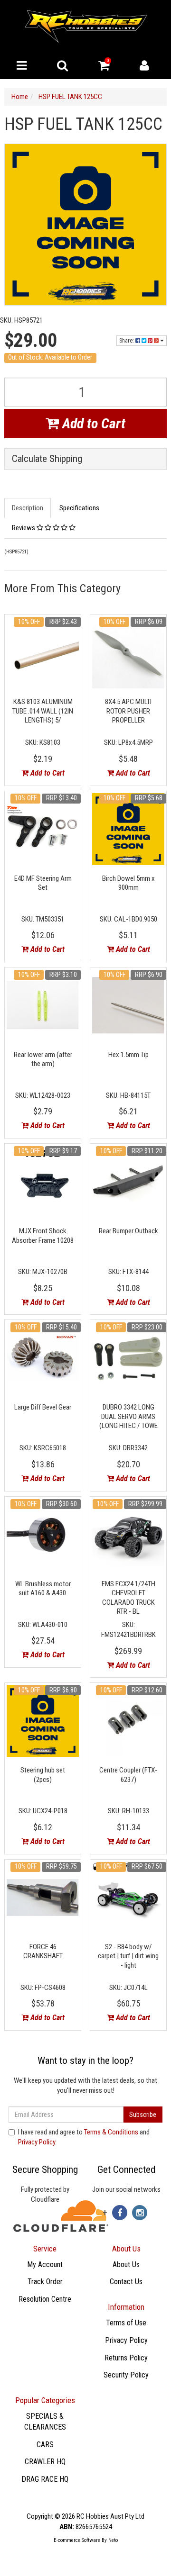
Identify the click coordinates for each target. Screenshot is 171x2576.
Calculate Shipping (47, 459)
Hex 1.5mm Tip (128, 1055)
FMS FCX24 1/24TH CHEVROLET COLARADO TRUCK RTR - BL (128, 1598)
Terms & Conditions (111, 2132)
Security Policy (126, 2375)
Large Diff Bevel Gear (43, 1407)
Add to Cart (92, 423)
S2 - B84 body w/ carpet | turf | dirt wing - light (128, 1956)
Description (28, 508)
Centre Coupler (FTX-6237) (128, 1775)
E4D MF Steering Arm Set (43, 883)
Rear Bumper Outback (128, 1231)
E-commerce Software (77, 2540)
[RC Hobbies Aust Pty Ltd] (86, 26)
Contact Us (126, 2282)
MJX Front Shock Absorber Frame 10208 (43, 1236)
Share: (127, 341)
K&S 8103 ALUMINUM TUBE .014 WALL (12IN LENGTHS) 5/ (43, 711)
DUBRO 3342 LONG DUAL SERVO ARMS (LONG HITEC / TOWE (128, 1416)
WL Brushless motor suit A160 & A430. (43, 1589)
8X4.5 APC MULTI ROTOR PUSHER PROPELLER (128, 711)
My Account (45, 2264)
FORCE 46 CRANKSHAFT (43, 1952)
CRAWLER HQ (45, 2462)
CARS (45, 2445)
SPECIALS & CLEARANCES (45, 2422)
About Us (126, 2264)
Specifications (79, 508)
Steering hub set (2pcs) (43, 1775)
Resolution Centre (45, 2299)
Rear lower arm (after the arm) (43, 1059)
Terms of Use (126, 2323)
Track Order (45, 2282)
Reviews (24, 528)
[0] (104, 68)
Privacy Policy (37, 2142)
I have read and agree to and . (84, 2137)
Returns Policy (126, 2358)
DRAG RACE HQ (45, 2479)
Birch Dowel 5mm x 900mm (128, 883)
